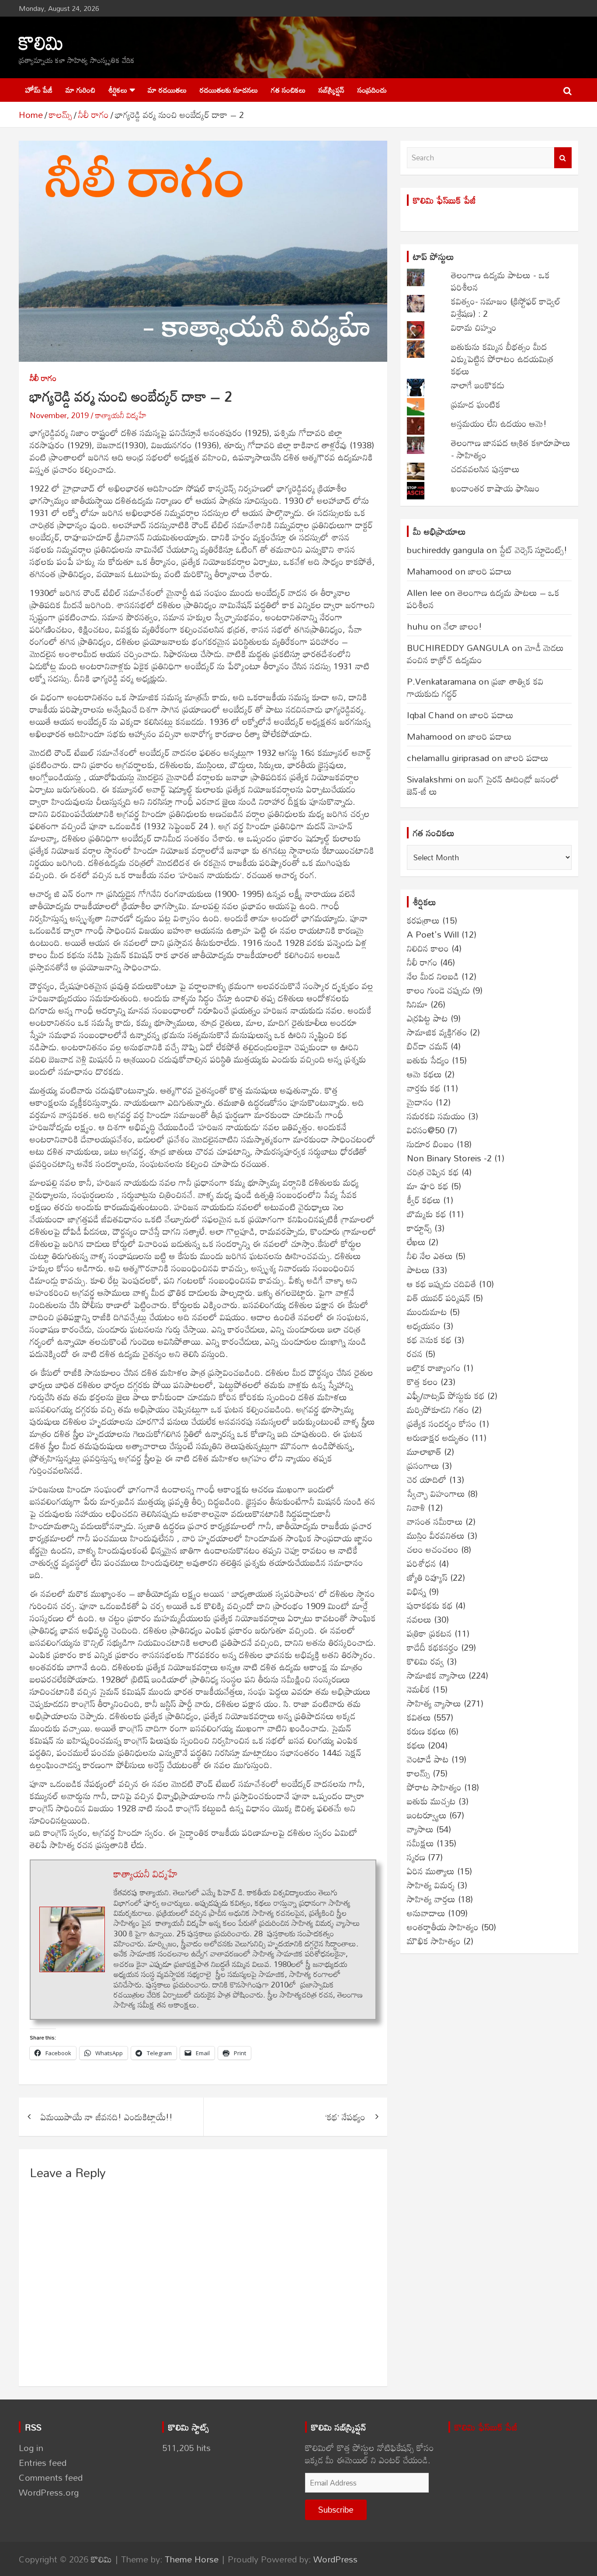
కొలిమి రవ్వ (425, 1661)
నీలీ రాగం (43, 378)
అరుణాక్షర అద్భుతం (438, 1437)
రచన (415, 1354)
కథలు (416, 1745)
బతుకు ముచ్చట (431, 1801)
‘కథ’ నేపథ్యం (345, 2117)
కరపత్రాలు (423, 920)
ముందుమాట (427, 1312)
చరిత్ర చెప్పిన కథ (433, 1172)
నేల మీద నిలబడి (433, 976)
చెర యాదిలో (427, 1479)
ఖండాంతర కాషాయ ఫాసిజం (495, 488)
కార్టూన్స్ (419, 1228)
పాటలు (418, 1270)
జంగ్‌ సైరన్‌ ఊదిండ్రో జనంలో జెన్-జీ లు (483, 785)
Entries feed (43, 2462)
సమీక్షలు (420, 1843)
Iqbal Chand (430, 715)
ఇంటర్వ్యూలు (427, 1815)
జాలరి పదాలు (490, 571)
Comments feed (51, 2477)
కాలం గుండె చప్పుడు (438, 990)
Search (563, 158)
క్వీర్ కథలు (424, 1200)
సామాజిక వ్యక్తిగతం (437, 1032)
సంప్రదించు (372, 90)
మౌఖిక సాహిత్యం (434, 1941)
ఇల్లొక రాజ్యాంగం (434, 1368)
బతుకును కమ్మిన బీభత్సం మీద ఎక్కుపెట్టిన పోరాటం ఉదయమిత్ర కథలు (502, 359)
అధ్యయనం (424, 1326)
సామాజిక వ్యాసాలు (436, 1675)
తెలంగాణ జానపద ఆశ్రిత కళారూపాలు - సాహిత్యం (511, 449)
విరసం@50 (426, 1130)
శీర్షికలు (118, 90)
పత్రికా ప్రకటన (429, 1633)
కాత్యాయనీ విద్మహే (121, 415)
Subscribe (336, 2509)
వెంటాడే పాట (428, 1759)
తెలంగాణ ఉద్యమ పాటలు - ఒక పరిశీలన (500, 281)
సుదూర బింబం (430, 1144)
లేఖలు (416, 1242)
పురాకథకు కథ (430, 1605)
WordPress (335, 2559)
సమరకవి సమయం (436, 1116)
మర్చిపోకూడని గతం (438, 1409)
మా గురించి (80, 90)
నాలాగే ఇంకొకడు (478, 385)
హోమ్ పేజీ (39, 90)
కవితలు (419, 1717)
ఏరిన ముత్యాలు (431, 1871)
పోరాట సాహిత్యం (434, 1787)
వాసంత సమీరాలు (435, 1521)
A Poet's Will (433, 934)
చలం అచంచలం (433, 1549)
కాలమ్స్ (418, 1773)
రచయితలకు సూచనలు (229, 90)
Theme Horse (192, 2559)
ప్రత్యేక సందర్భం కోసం (442, 1423)
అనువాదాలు (426, 1913)
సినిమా (417, 1004)
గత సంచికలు (288, 90)
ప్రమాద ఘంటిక (476, 404)
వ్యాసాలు (420, 1829)
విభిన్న (417, 1591)
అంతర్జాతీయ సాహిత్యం (443, 1927)
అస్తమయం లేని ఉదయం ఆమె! (499, 423)
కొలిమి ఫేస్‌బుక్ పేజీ (444, 200)
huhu (417, 626)
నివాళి (416, 1507)
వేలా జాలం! (463, 626)
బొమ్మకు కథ (427, 1214)
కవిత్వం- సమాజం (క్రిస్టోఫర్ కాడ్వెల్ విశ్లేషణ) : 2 (506, 307)
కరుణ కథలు (426, 1731)
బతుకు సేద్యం (428, 1060)
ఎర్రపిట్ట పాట (427, 1018)
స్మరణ (416, 1857)
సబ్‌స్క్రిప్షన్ (331, 90)
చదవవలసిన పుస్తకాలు (485, 469)
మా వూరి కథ (428, 1186)
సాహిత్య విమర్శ (431, 1885)
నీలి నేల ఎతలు (430, 1256)
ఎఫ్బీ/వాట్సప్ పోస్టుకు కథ (446, 1395)
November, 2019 (59, 415)
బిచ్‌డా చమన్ (427, 1046)
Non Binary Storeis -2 (449, 1158)
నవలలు (419, 1619)
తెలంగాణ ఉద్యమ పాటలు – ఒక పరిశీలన (483, 599)
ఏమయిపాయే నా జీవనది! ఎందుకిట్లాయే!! (107, 2117)
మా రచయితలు (167, 90)
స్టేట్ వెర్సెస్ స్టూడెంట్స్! (533, 550)
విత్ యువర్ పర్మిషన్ (439, 1298)
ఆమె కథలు (424, 1074)
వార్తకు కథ (424, 1088)
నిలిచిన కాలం (428, 948)
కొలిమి (41, 42)
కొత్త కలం (422, 1381)
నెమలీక (418, 1689)
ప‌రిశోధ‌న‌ (422, 1563)
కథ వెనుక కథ (429, 1340)
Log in (31, 2448)
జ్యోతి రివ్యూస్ (427, 1577)
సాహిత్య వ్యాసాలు (434, 1703)
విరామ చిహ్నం (474, 327)
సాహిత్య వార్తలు (431, 1899)
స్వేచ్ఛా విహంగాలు (436, 1493)
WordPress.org (49, 2492)
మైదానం (420, 1102)
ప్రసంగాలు (423, 1465)
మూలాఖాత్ (424, 1451)
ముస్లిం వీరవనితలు (436, 1535)
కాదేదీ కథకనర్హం (433, 1647)
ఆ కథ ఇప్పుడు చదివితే (442, 1284)
